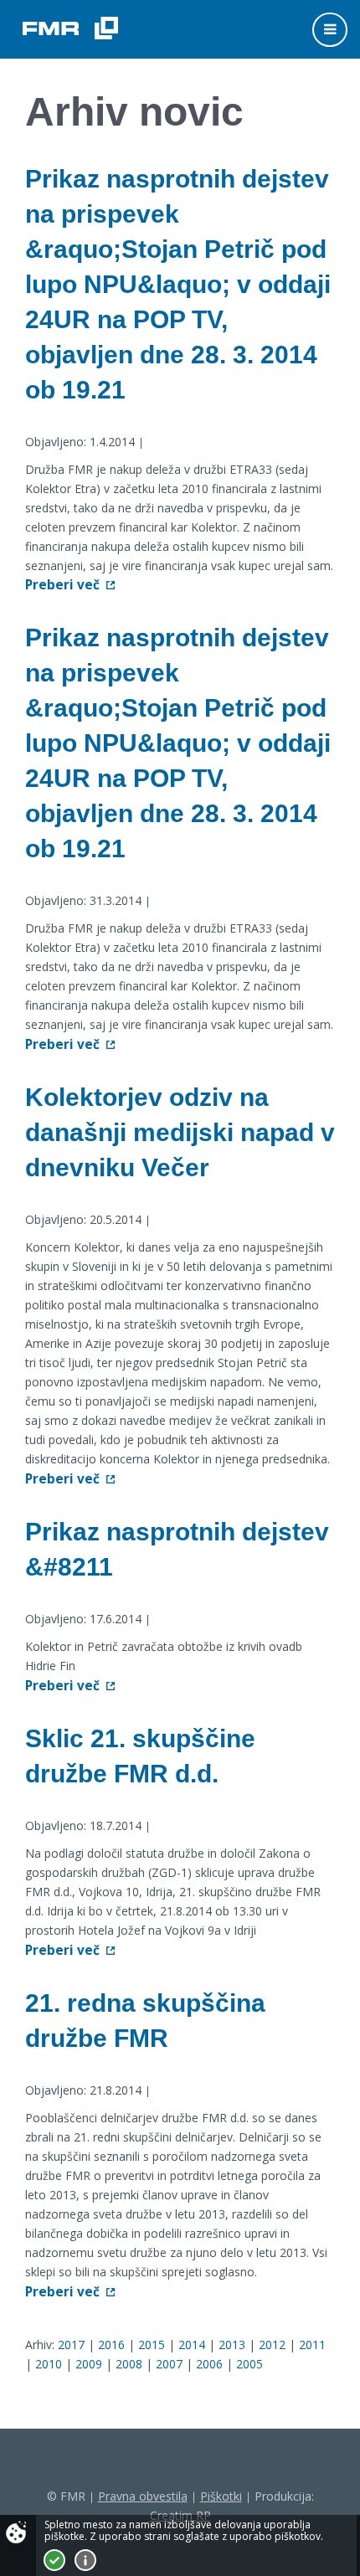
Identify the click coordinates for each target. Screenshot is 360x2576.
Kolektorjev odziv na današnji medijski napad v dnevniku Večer (180, 1132)
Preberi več (62, 585)
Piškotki (221, 2496)
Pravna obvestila (143, 2496)
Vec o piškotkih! (85, 2560)
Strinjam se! (54, 2560)
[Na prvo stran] (70, 28)
